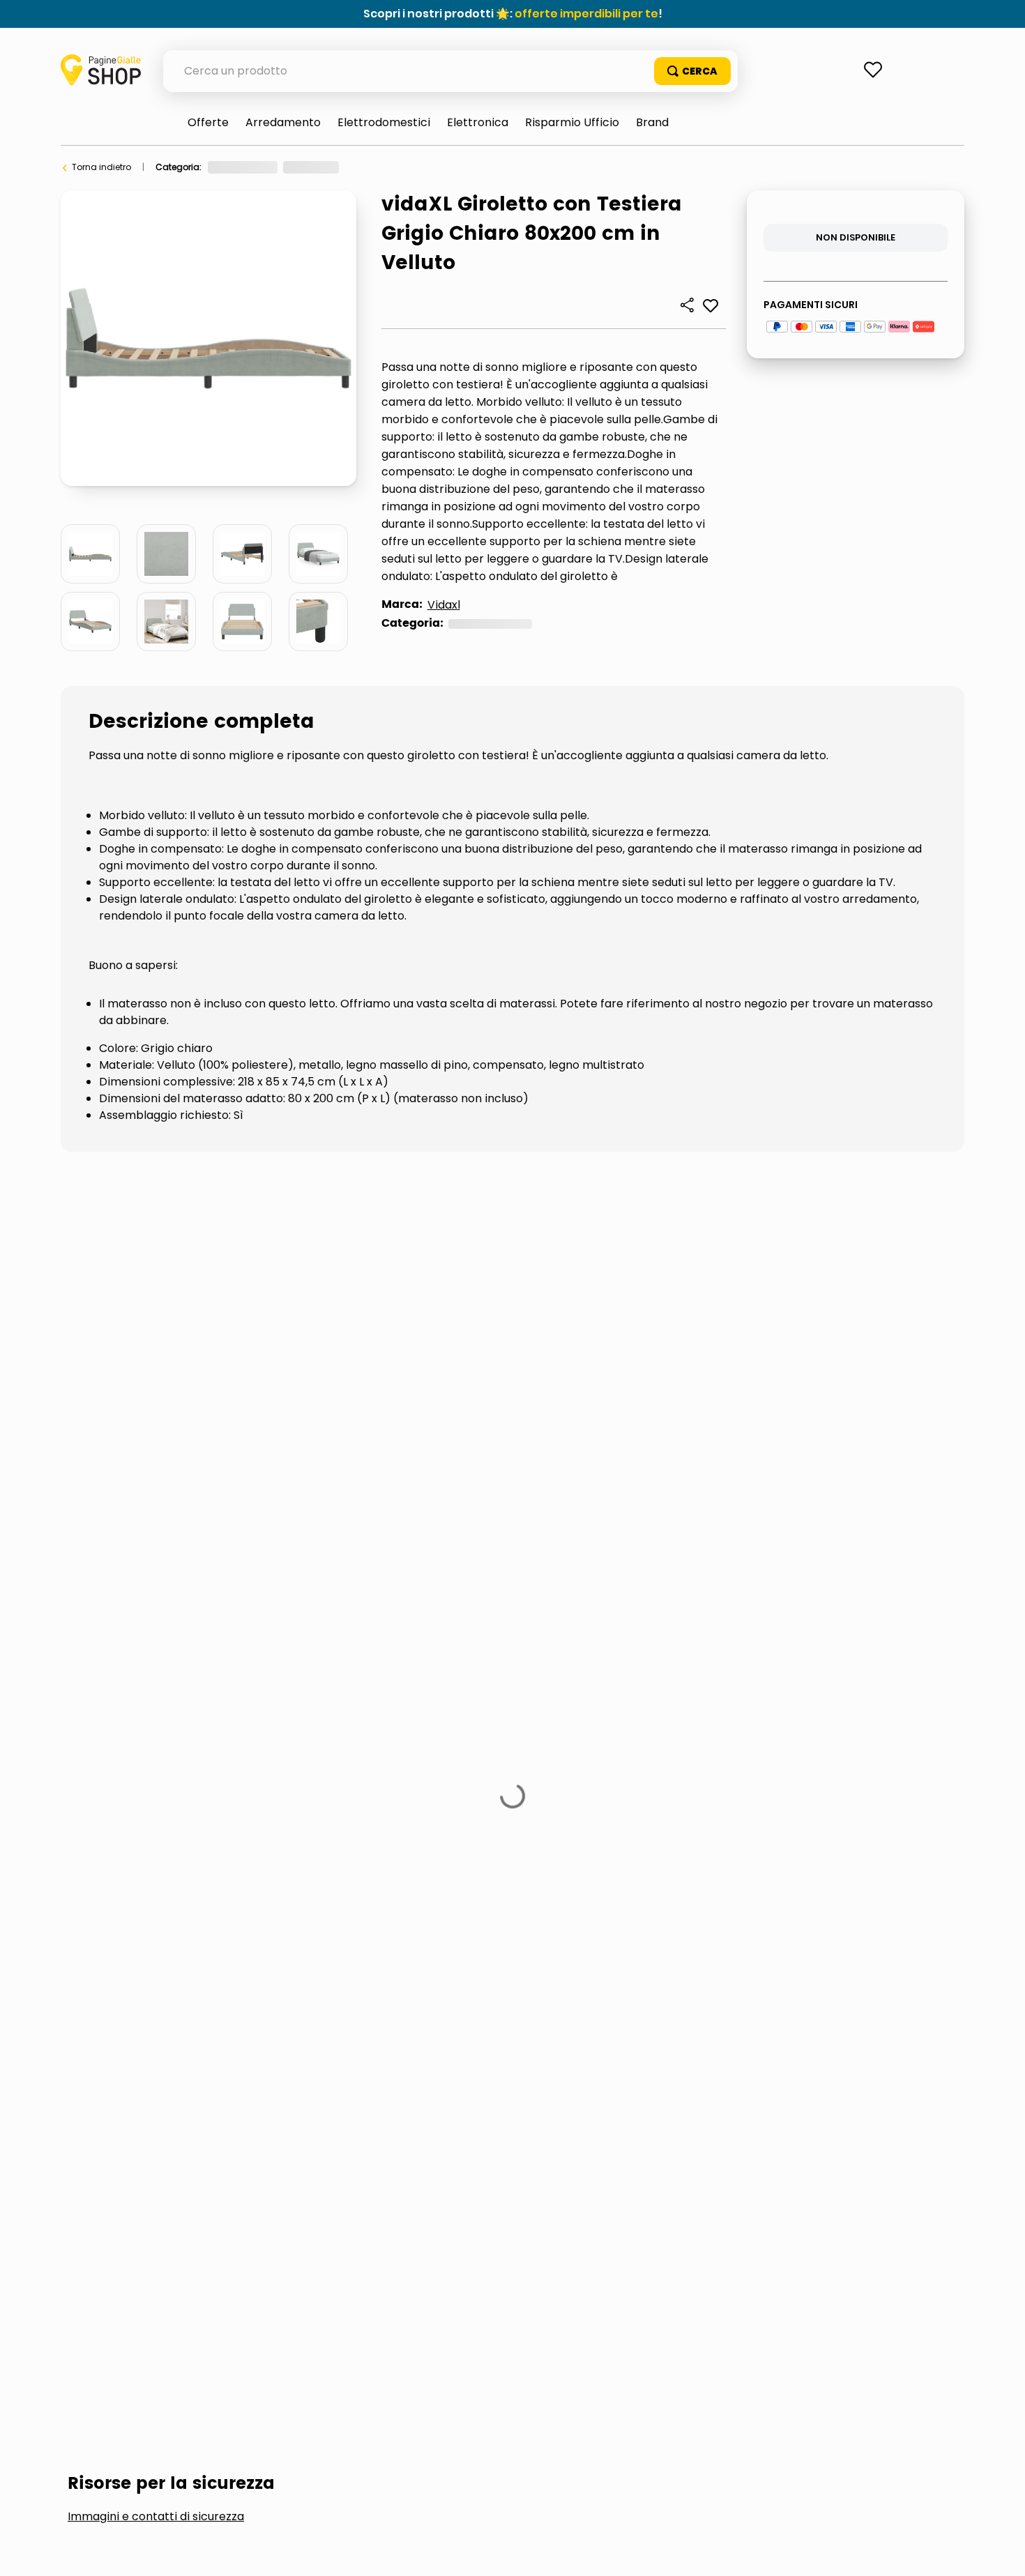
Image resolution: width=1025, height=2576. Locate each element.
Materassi (281, 1373)
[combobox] (450, 71)
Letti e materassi (387, 167)
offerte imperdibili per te (586, 14)
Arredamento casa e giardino (272, 167)
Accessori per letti (144, 1373)
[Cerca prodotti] (692, 71)
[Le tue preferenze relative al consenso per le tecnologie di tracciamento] (1001, 2552)
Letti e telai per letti (478, 167)
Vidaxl (444, 605)
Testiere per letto (415, 1373)
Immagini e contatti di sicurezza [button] (156, 1268)
